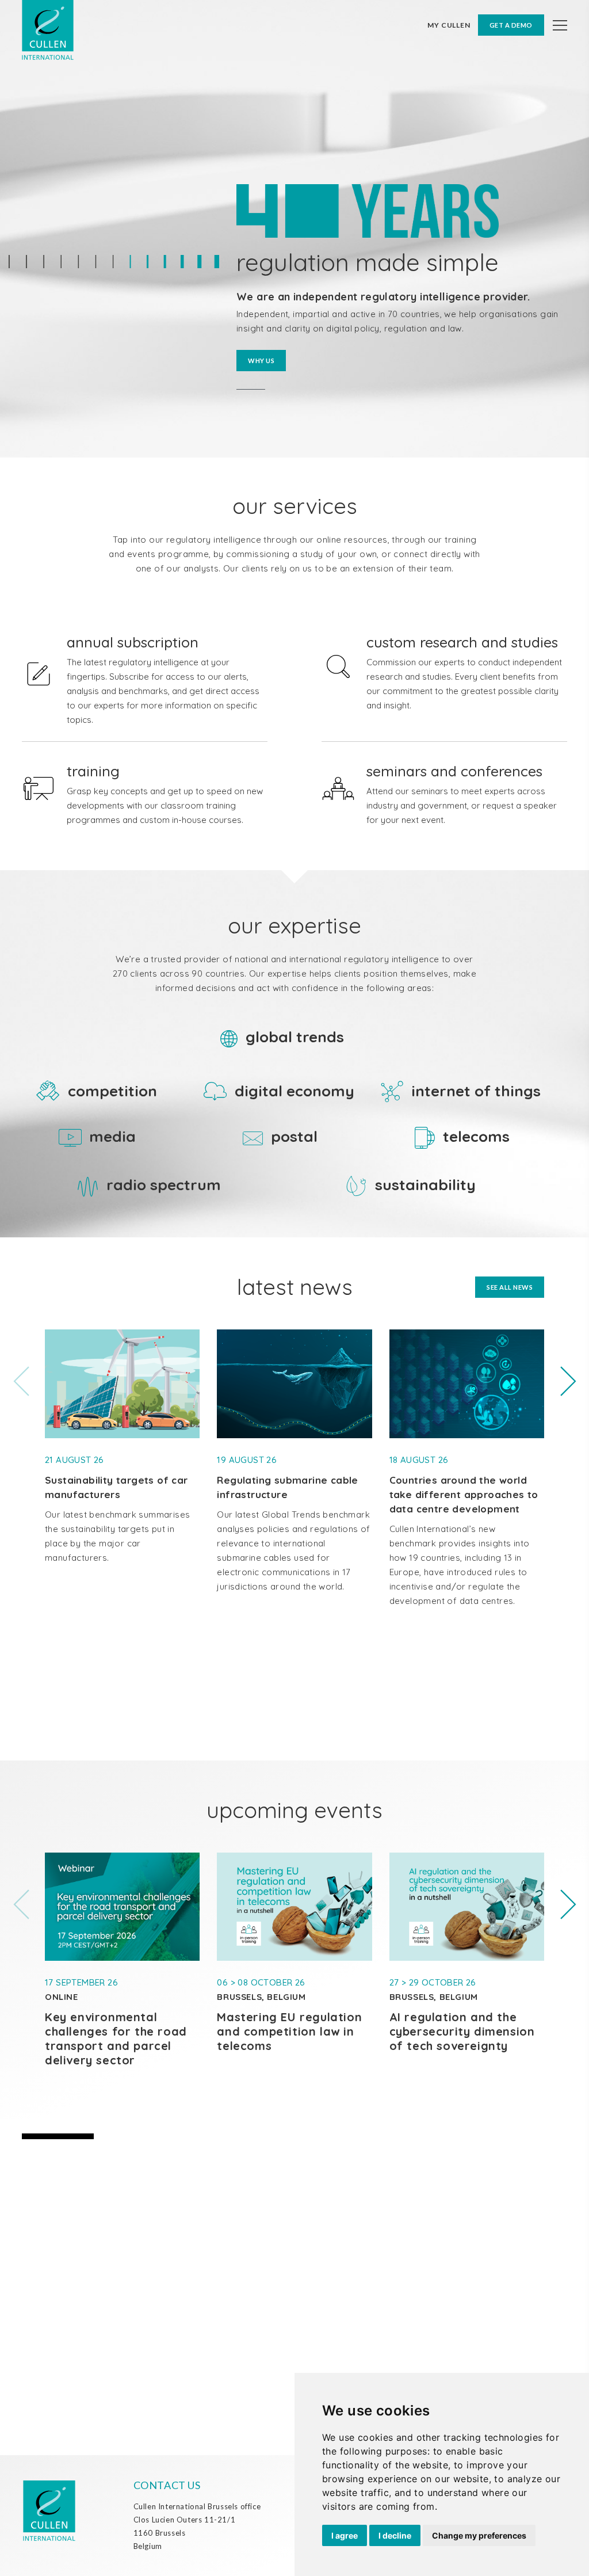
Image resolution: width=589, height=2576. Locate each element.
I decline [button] (395, 2535)
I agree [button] (345, 2535)
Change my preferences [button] (479, 2535)
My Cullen (449, 25)
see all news (510, 1287)
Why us (261, 361)
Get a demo (511, 25)
